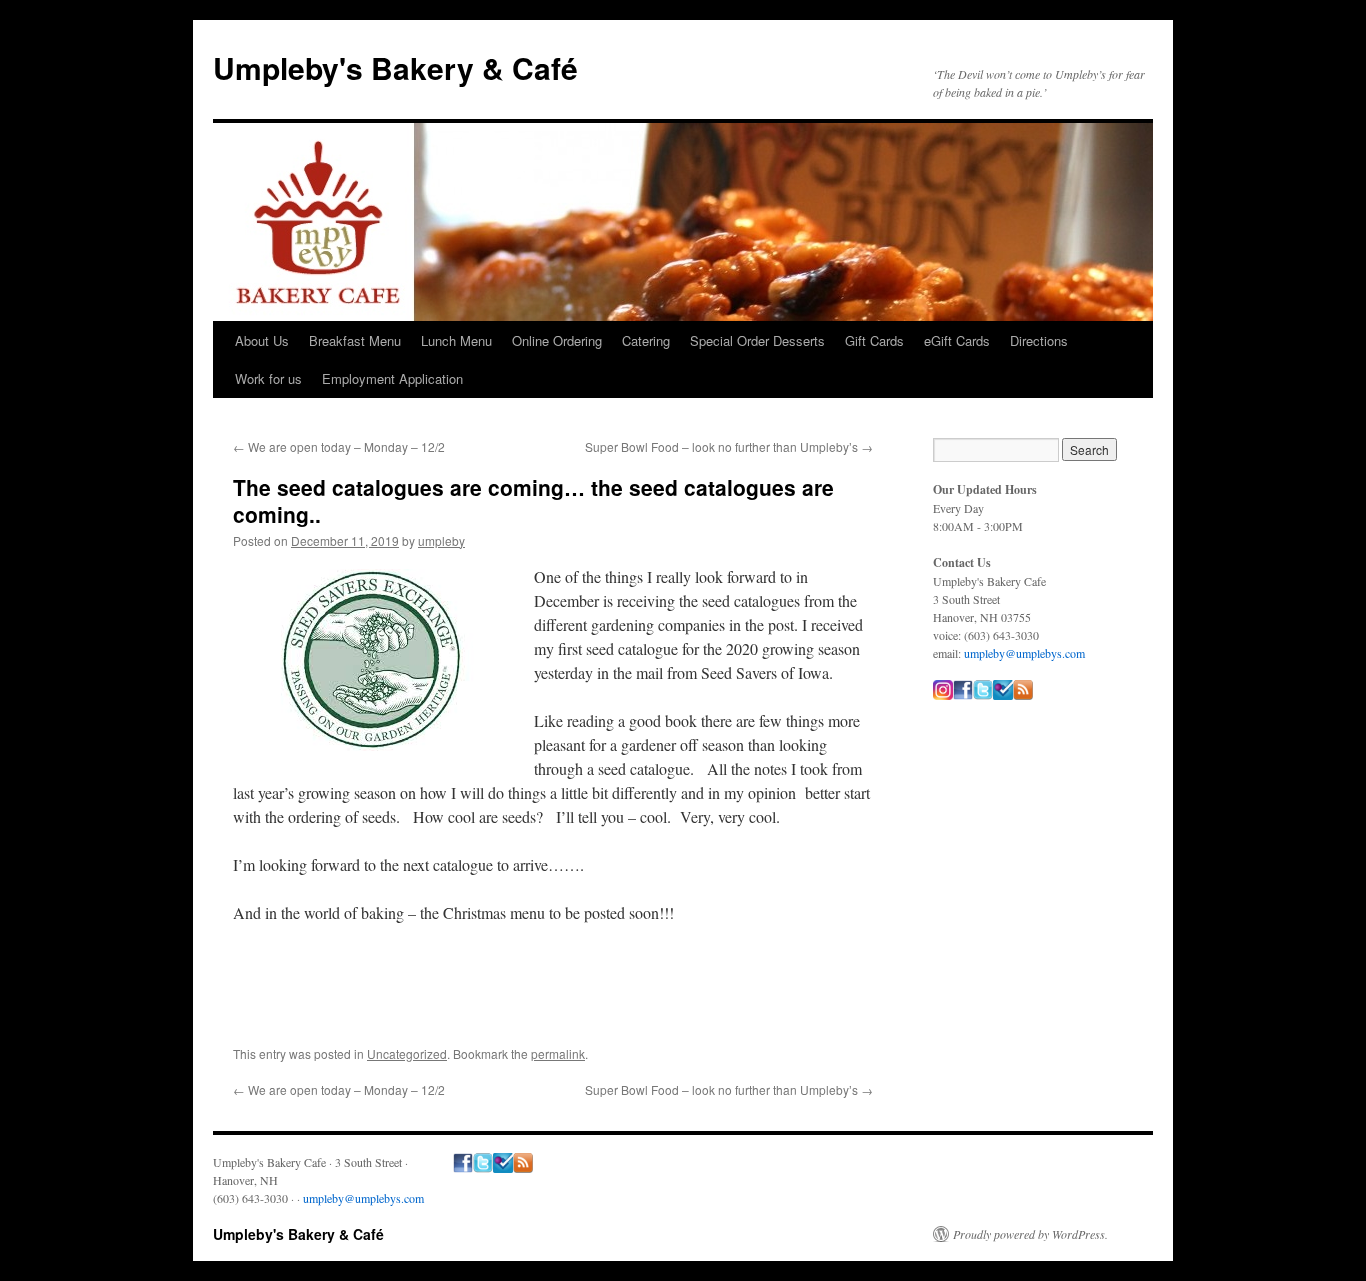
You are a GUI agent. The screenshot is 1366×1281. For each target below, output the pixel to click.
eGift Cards (957, 340)
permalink (558, 1053)
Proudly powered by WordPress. (1030, 1234)
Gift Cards (874, 340)
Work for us (268, 378)
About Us (262, 340)
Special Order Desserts (757, 340)
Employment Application (392, 378)
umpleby (441, 540)
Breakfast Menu (355, 340)
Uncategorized (407, 1053)
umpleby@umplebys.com (1024, 653)
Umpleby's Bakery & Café (395, 67)
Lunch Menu (456, 340)
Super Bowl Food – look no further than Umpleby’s (729, 446)
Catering (646, 340)
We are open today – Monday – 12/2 (339, 446)
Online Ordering (557, 340)
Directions (1039, 340)
